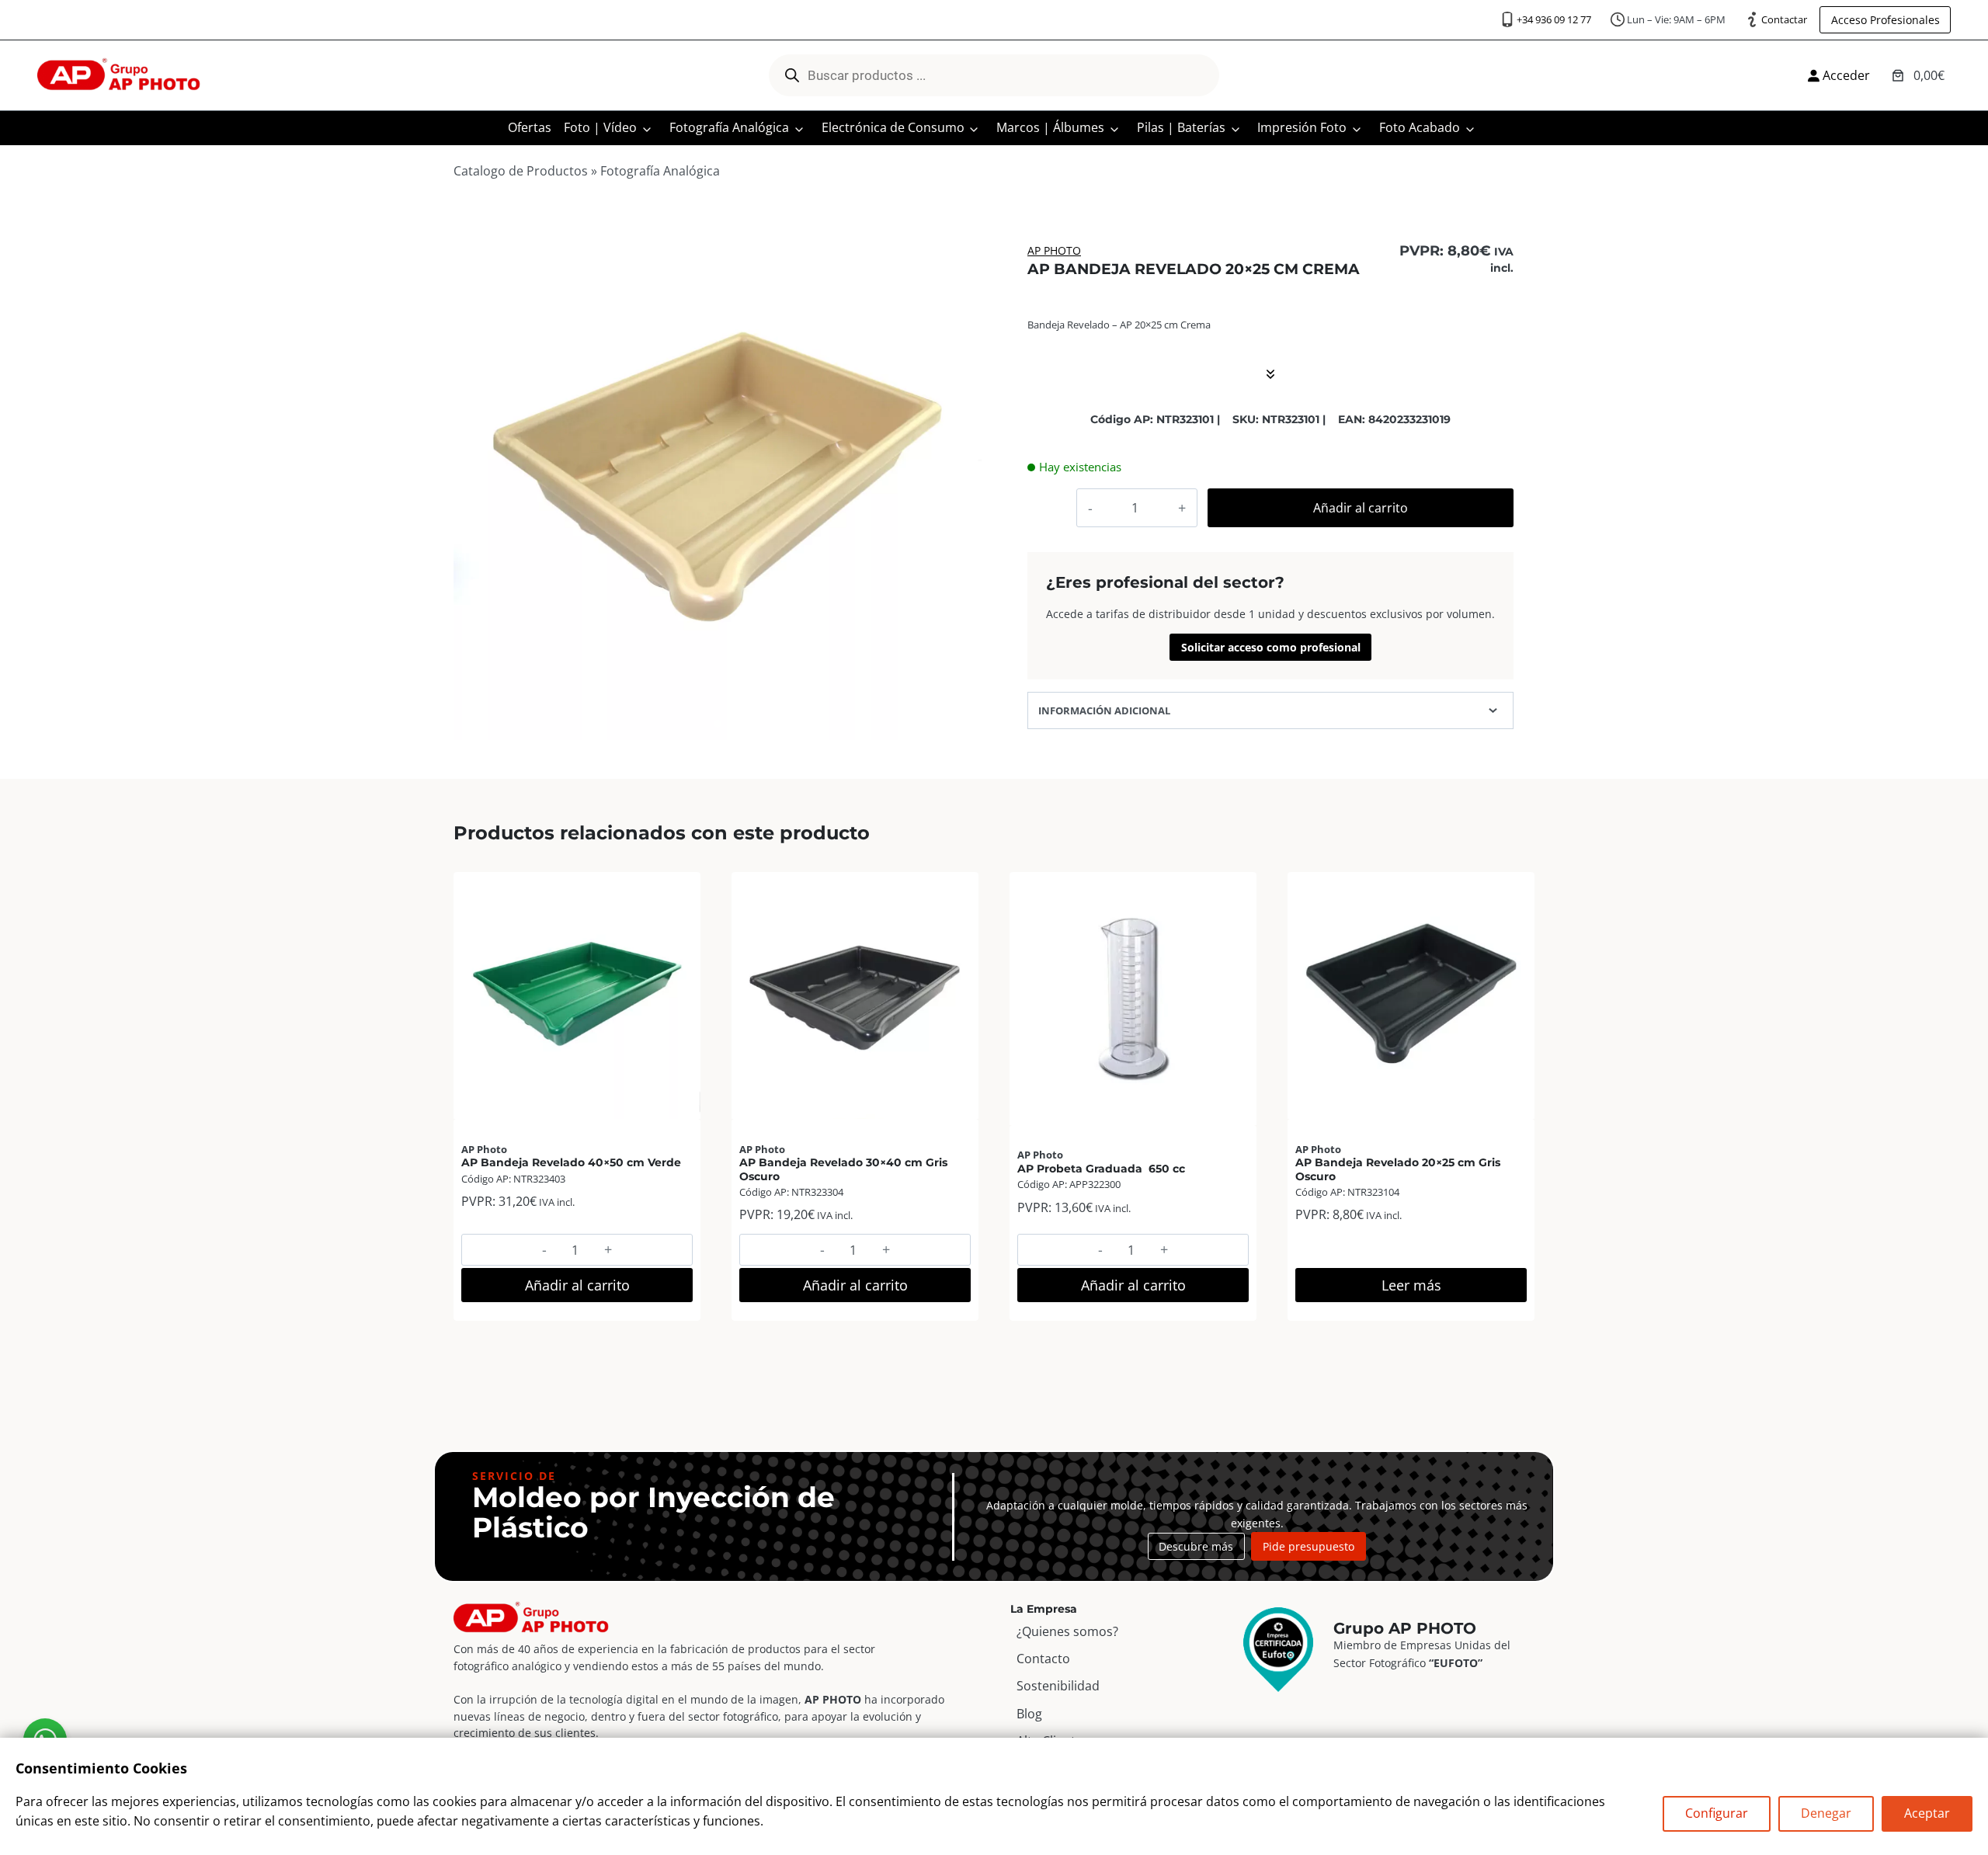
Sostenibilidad (1058, 1686)
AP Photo (1054, 250)
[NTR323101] (718, 476)
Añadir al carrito (1361, 508)
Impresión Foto (1302, 127)
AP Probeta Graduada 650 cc (1101, 1169)
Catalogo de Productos (521, 171)
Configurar (1717, 1813)
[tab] (718, 724)
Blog (1029, 1714)
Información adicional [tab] (1104, 710)
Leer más (1411, 1285)
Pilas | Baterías (1181, 127)
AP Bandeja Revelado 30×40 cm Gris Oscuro (843, 1169)
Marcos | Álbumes (1050, 127)
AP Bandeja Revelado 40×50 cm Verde (571, 1162)
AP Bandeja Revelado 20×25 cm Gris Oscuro (1398, 1169)
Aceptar (1927, 1813)
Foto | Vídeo (600, 127)
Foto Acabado (1420, 127)
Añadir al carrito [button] (577, 1285)
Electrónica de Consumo (893, 127)
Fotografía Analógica (729, 127)
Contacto (1043, 1659)
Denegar (1826, 1813)
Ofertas (530, 127)
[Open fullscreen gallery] (966, 724)
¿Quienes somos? (1067, 1631)
